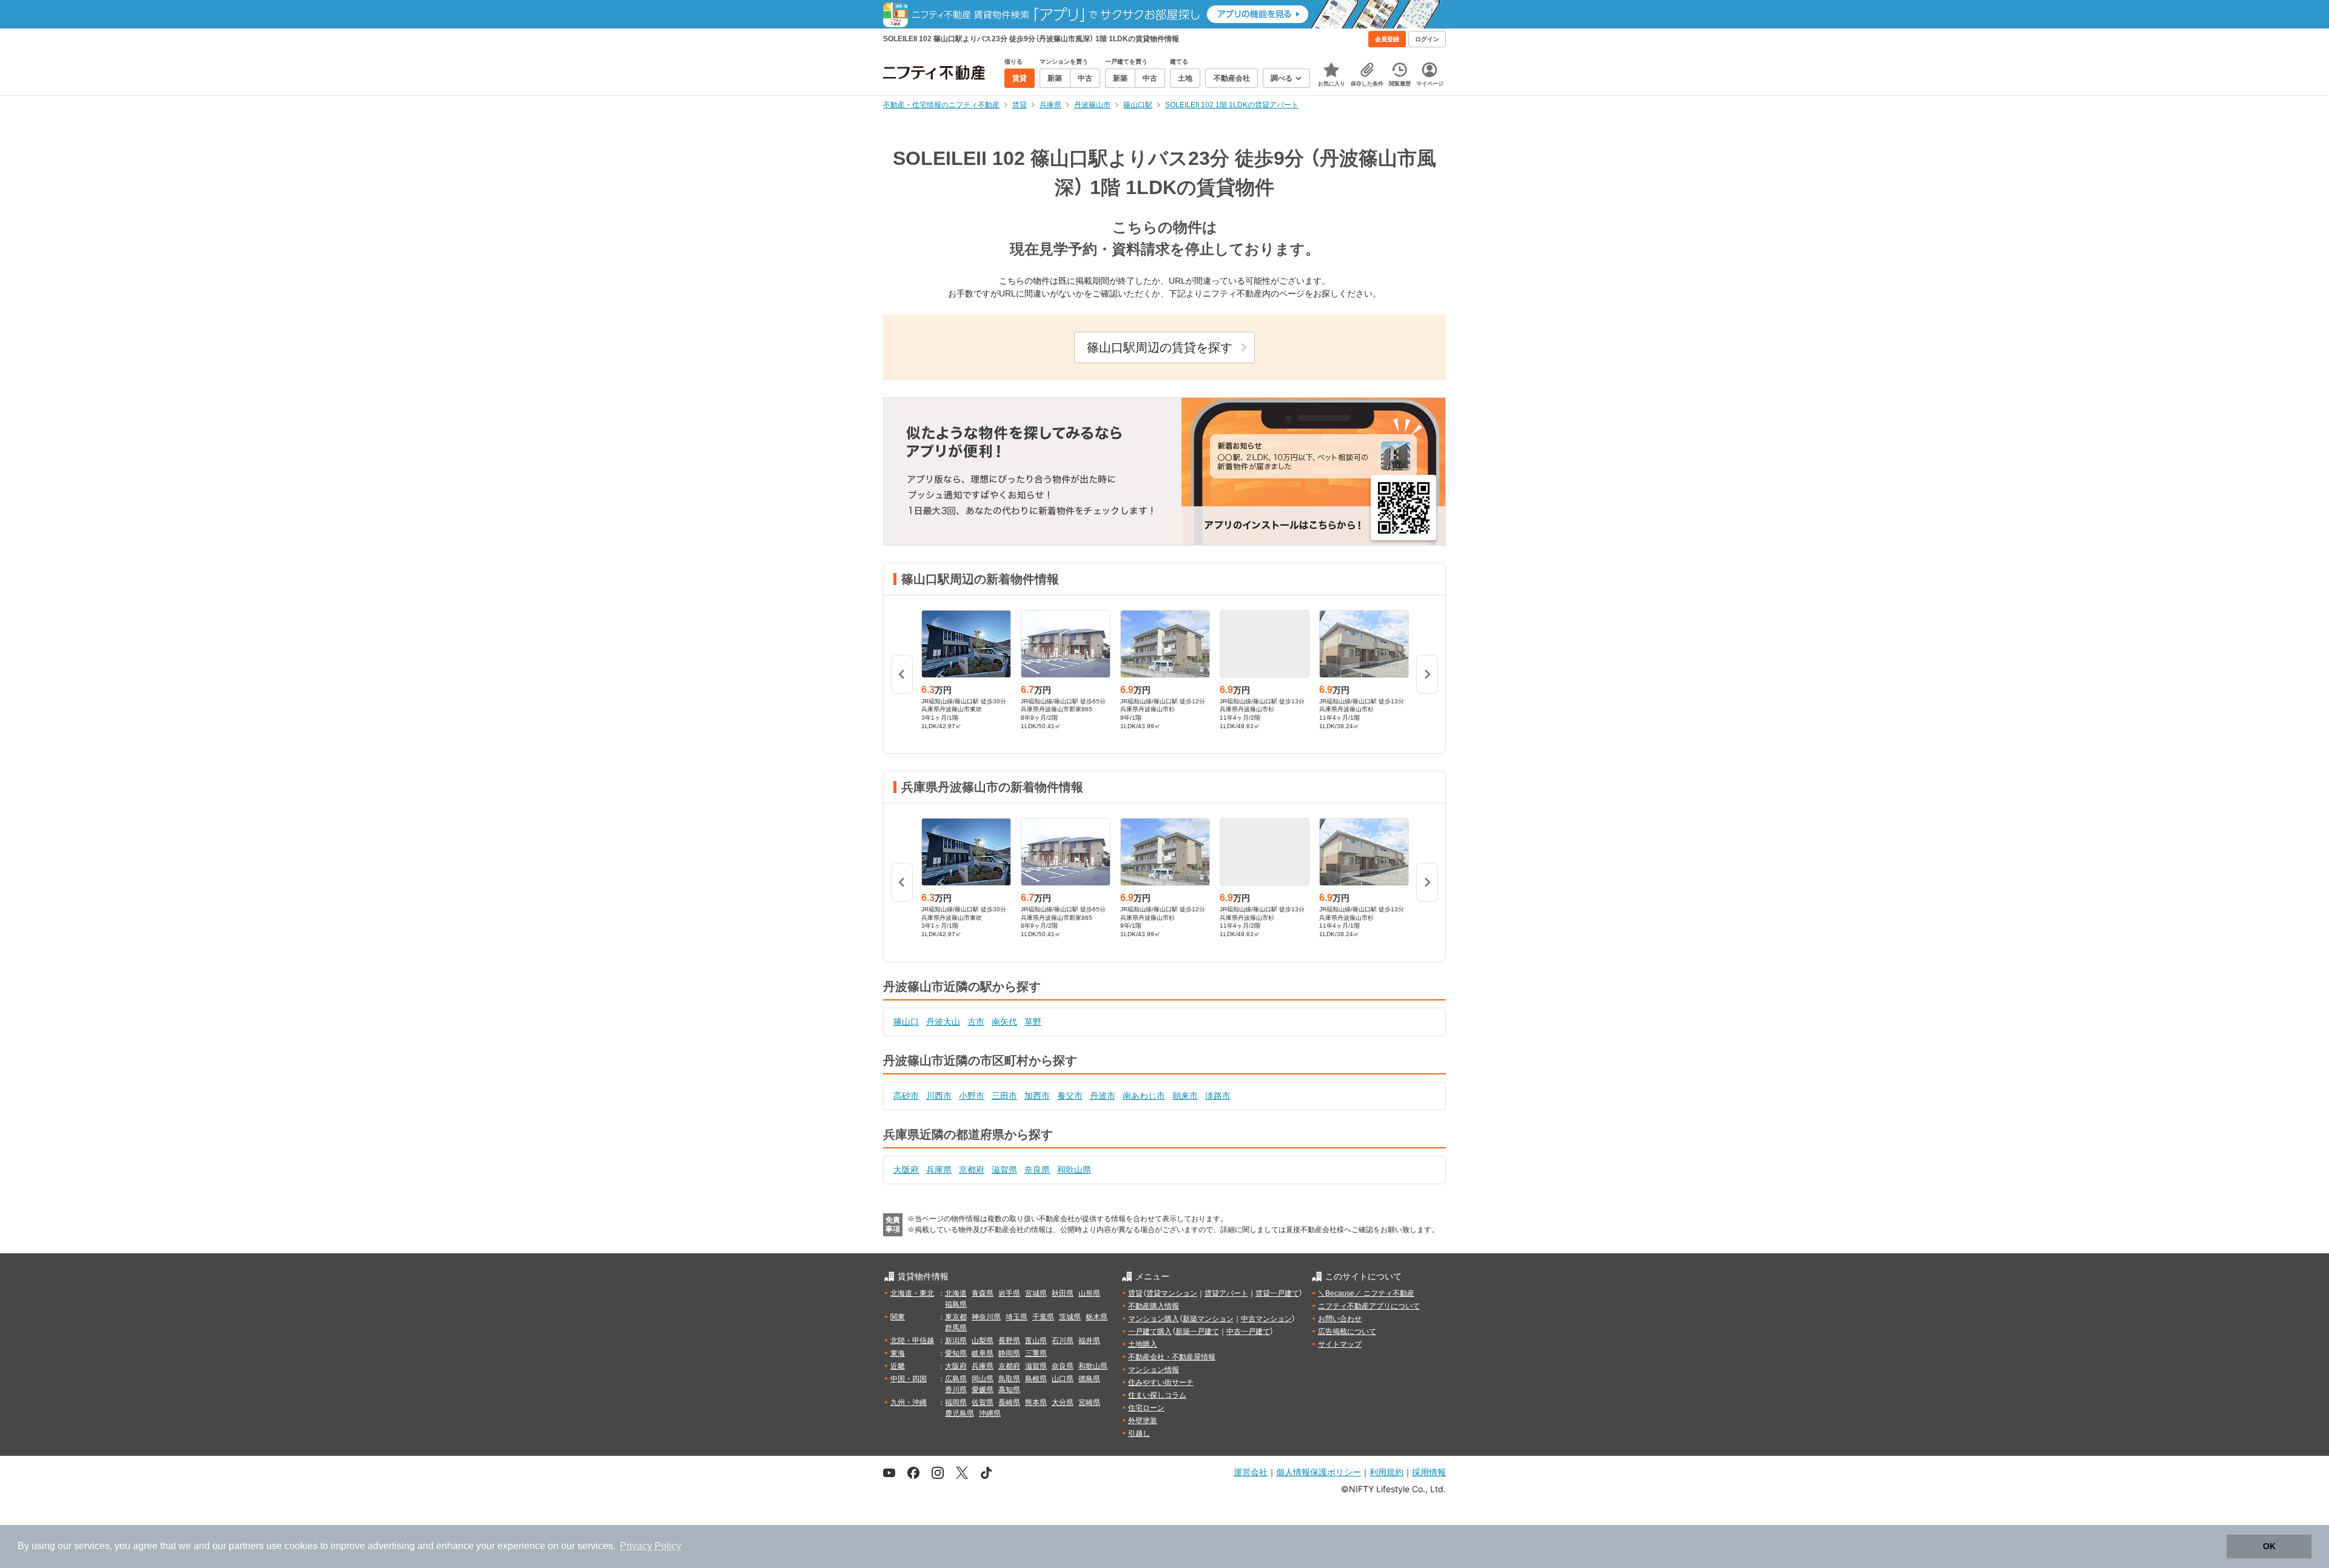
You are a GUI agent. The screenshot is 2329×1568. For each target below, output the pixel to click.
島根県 (1036, 1379)
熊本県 (1036, 1402)
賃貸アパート (1226, 1293)
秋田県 (1063, 1293)
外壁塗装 (1143, 1421)
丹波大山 (943, 1022)
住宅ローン (1146, 1408)
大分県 (1063, 1402)
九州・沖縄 (909, 1402)
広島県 (956, 1379)
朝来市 (1185, 1096)
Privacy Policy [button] (650, 1546)
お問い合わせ (1340, 1319)
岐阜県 (983, 1353)
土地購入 (1143, 1344)
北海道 (956, 1293)
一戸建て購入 (1150, 1332)
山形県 (1089, 1293)
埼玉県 (1017, 1317)
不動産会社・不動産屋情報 (1172, 1357)
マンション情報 (1154, 1370)
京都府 (972, 1170)
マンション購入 (1154, 1319)
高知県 (1009, 1390)
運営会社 (1251, 1472)
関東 (898, 1317)
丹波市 (1103, 1096)
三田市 (1004, 1096)
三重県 (1036, 1353)
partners (246, 1546)
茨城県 (1070, 1317)
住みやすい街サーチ (1161, 1382)
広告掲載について (1347, 1332)
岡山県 (983, 1379)
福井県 (1089, 1341)
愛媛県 (983, 1390)
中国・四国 (909, 1379)
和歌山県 (1074, 1170)
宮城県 (1036, 1293)
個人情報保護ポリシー (1319, 1472)
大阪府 (906, 1170)
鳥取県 (1009, 1379)
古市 (976, 1022)
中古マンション (1266, 1319)
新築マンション (1208, 1319)
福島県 (956, 1304)
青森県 (983, 1293)
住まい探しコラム (1157, 1395)
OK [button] (2269, 1546)
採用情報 (1429, 1472)
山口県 (1063, 1379)
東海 (898, 1353)
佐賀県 (983, 1402)
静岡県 (1009, 1353)
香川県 (956, 1390)
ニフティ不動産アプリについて (1369, 1306)
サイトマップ (1340, 1344)
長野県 (1009, 1341)
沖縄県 (990, 1413)
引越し (1139, 1433)
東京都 (956, 1317)
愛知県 (956, 1353)
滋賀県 (1004, 1170)
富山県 (1036, 1341)
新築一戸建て (1197, 1332)
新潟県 (956, 1341)
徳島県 (1089, 1379)
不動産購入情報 (1154, 1306)
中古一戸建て (1248, 1332)
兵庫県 (939, 1170)
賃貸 (1135, 1293)
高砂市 (906, 1096)
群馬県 (956, 1328)
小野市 (972, 1096)
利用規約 (1386, 1472)
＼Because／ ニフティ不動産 (1366, 1293)
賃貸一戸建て (1277, 1293)
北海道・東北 (912, 1293)
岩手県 (1009, 1293)
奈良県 (1037, 1170)
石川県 (1063, 1341)
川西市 (939, 1096)
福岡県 (956, 1402)
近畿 (898, 1366)
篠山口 (906, 1022)
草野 (1033, 1022)
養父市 (1070, 1096)
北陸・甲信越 (912, 1341)
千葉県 (1043, 1317)
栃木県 (1097, 1317)
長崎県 (1009, 1402)
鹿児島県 (959, 1413)
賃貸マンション (1172, 1293)
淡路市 (1218, 1096)
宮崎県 (1089, 1402)
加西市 (1037, 1096)
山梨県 (983, 1341)
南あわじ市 (1144, 1096)
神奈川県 (986, 1317)
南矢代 (1004, 1022)
